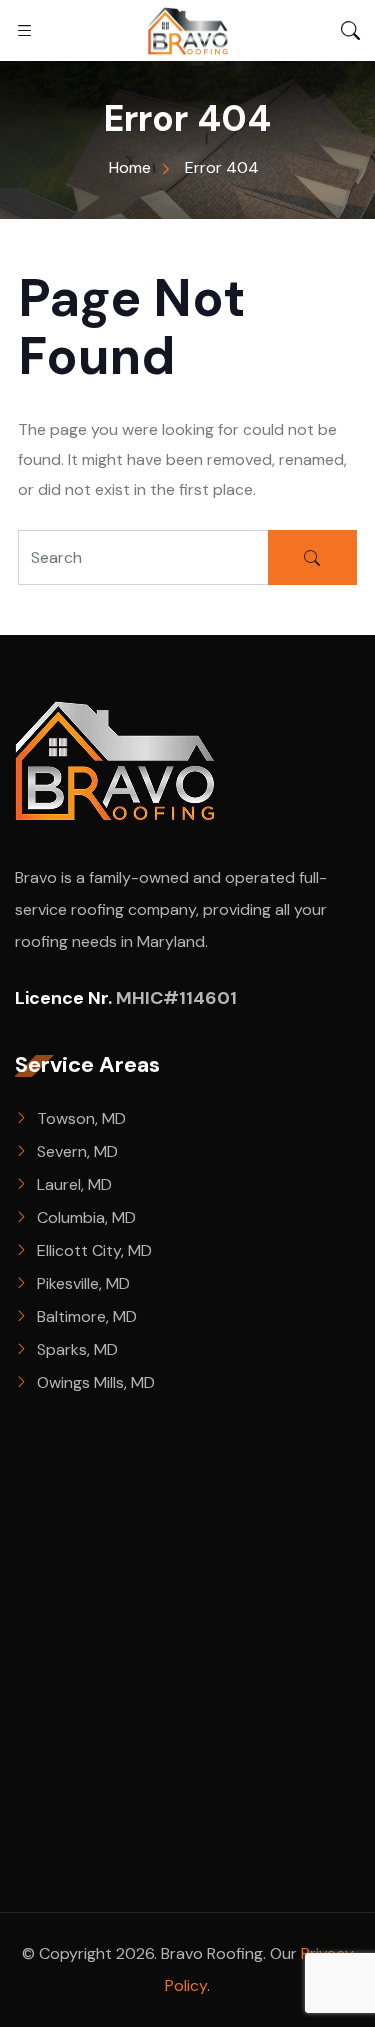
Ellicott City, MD (94, 1250)
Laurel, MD (74, 1184)
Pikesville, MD (83, 1283)
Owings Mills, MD (96, 1382)
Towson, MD (81, 1118)
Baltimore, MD (87, 1316)
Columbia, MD (86, 1217)
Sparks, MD (77, 1349)
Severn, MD (77, 1151)
